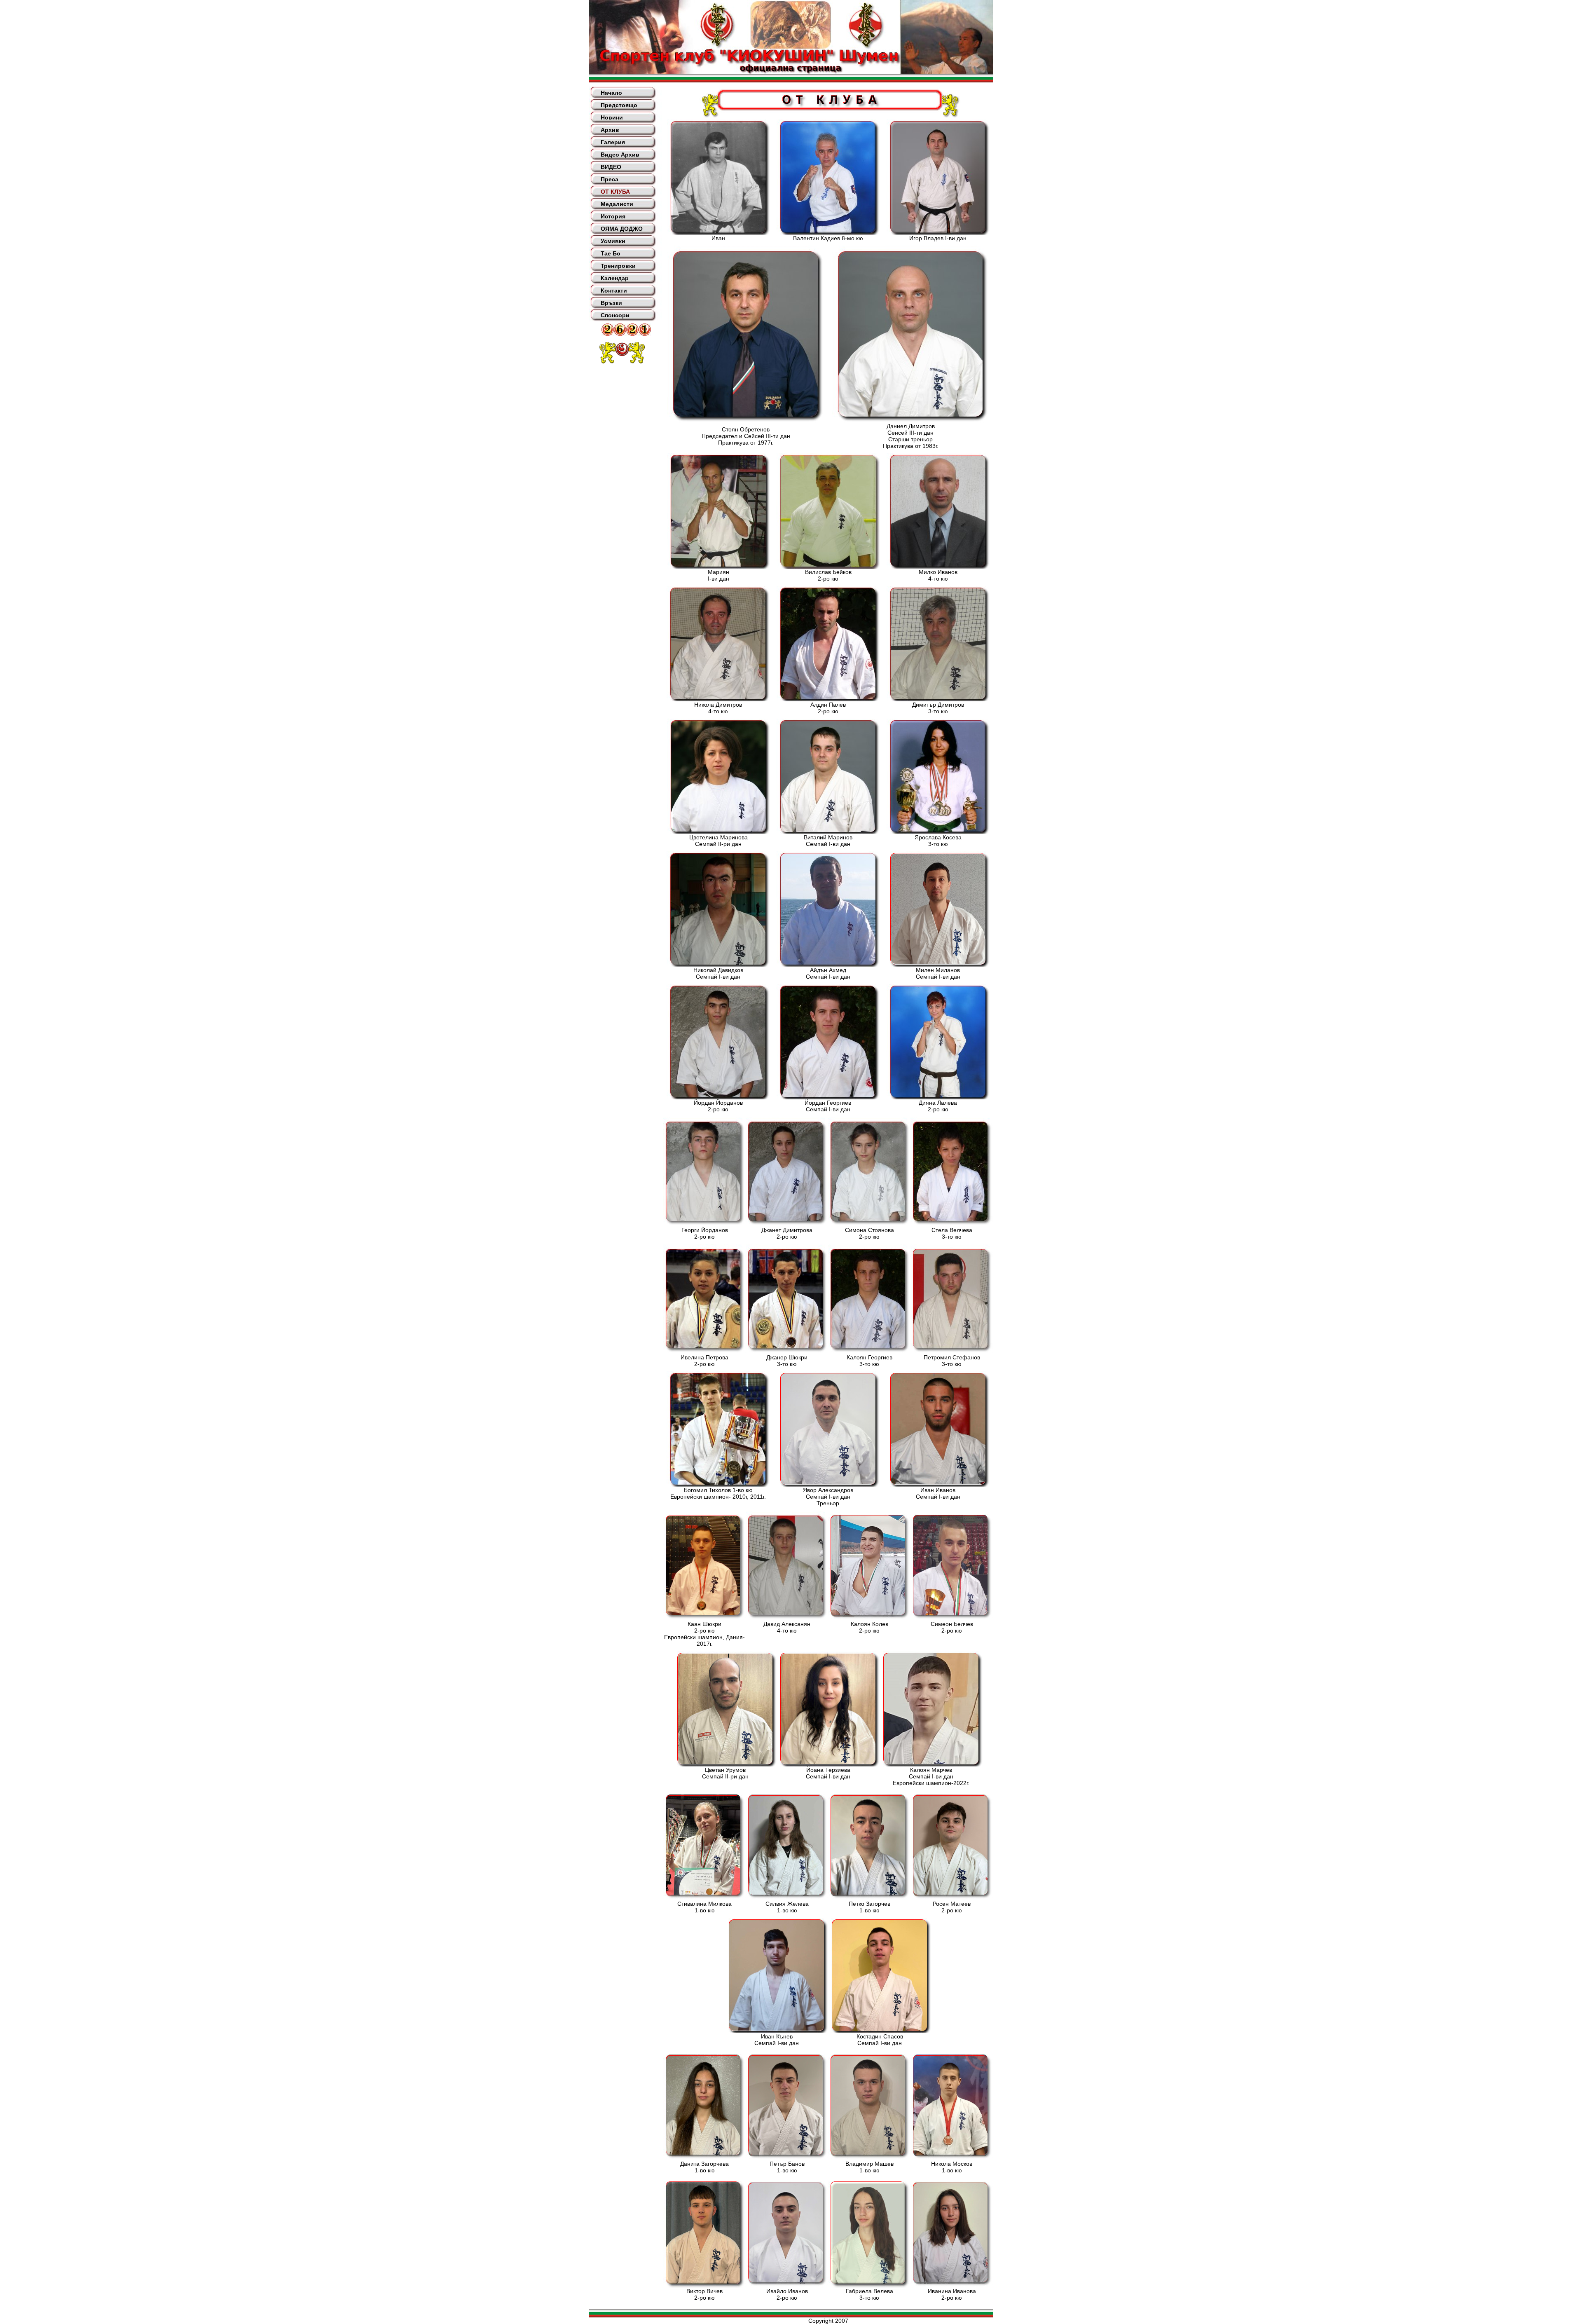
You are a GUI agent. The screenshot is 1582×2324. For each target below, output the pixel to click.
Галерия (613, 142)
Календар (615, 278)
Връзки (611, 303)
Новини (612, 117)
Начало (611, 93)
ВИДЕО (611, 167)
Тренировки (618, 266)
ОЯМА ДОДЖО (622, 229)
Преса (610, 179)
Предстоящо (619, 105)
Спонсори (615, 315)
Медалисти (617, 204)
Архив (610, 130)
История (613, 216)
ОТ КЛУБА (615, 192)
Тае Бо (611, 253)
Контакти (614, 290)
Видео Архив (620, 155)
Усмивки (613, 241)
